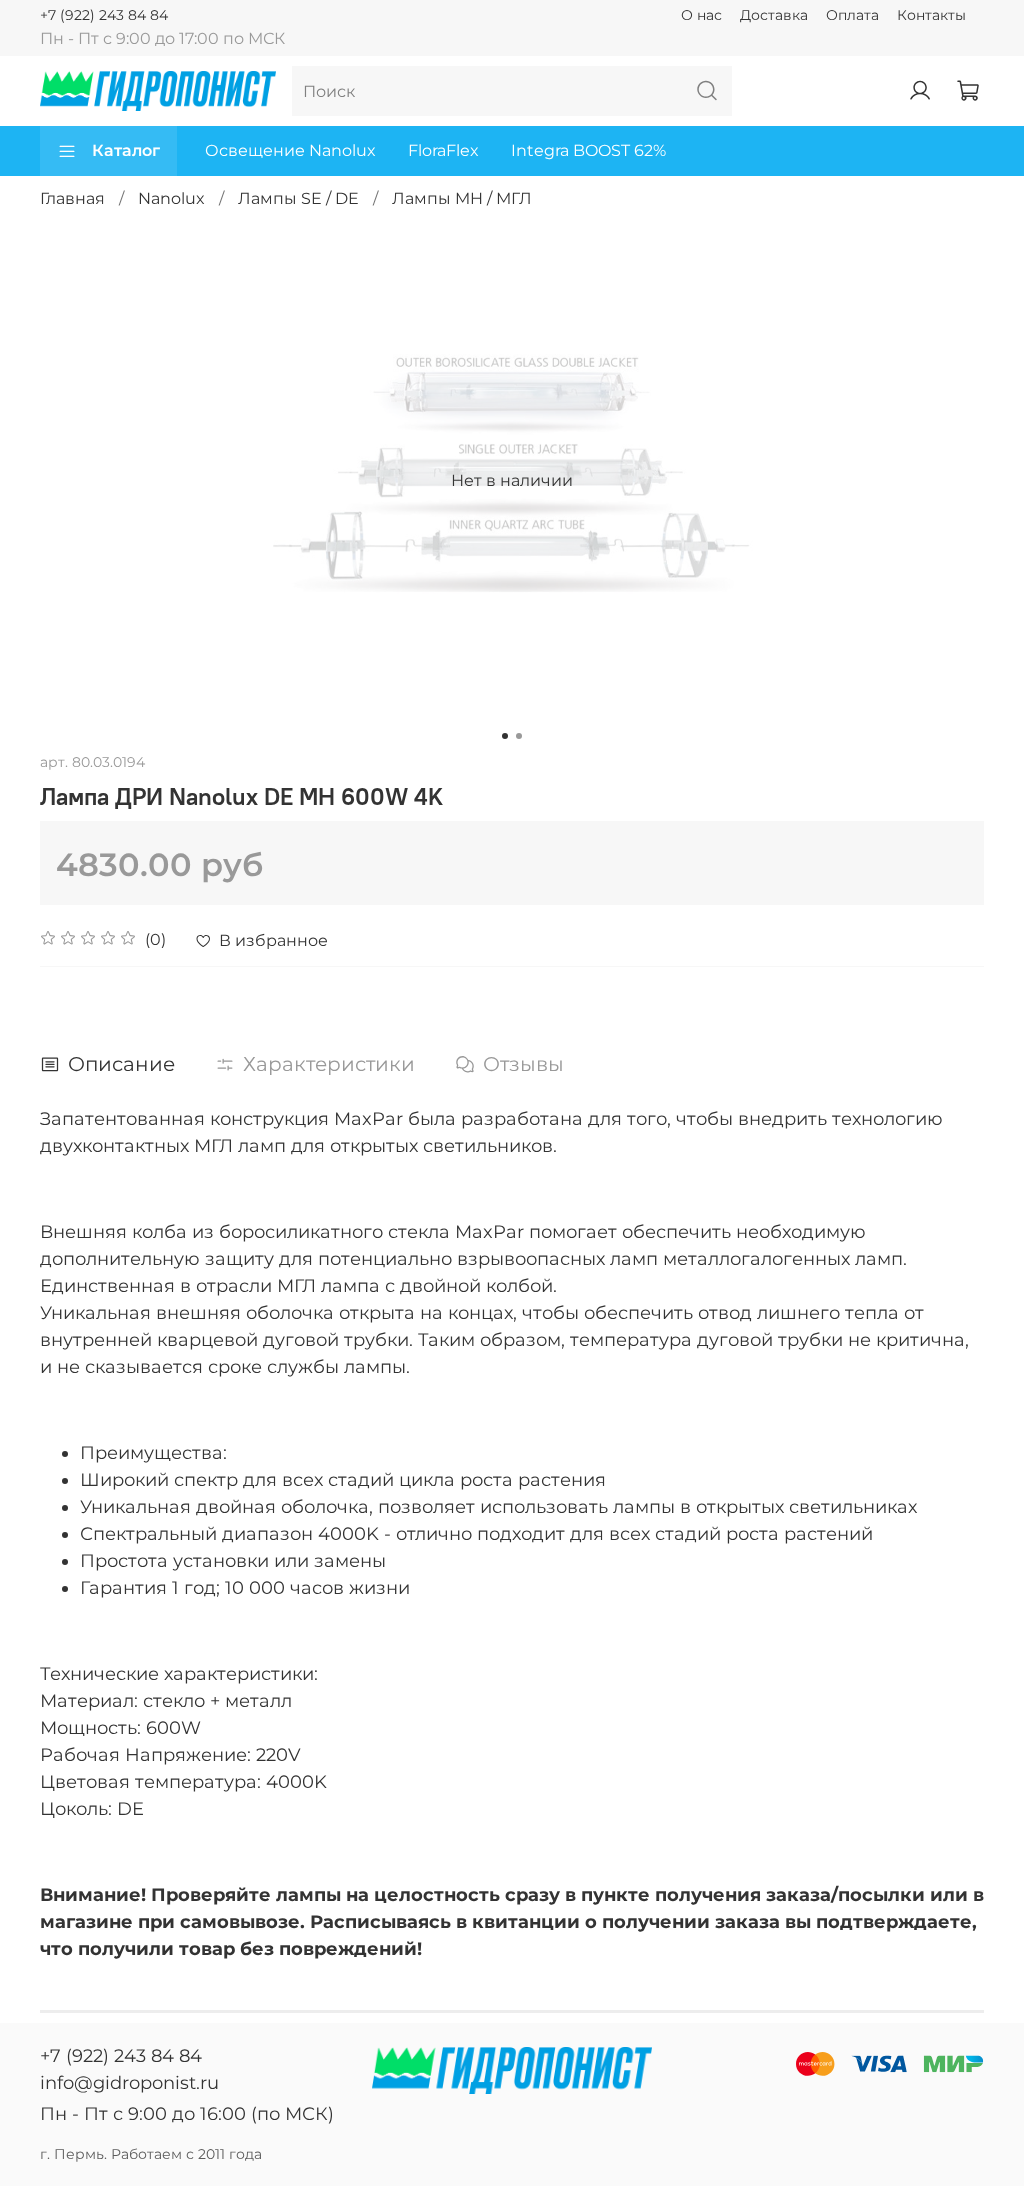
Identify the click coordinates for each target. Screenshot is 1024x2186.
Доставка (774, 15)
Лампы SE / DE (298, 198)
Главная (72, 198)
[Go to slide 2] (519, 736)
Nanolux (171, 198)
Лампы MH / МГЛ (462, 198)
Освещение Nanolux (290, 150)
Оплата (852, 15)
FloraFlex (443, 150)
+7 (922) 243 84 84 (104, 15)
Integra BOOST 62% (588, 150)
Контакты (931, 15)
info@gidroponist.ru (129, 2083)
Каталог (126, 150)
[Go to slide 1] (505, 736)
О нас (701, 15)
